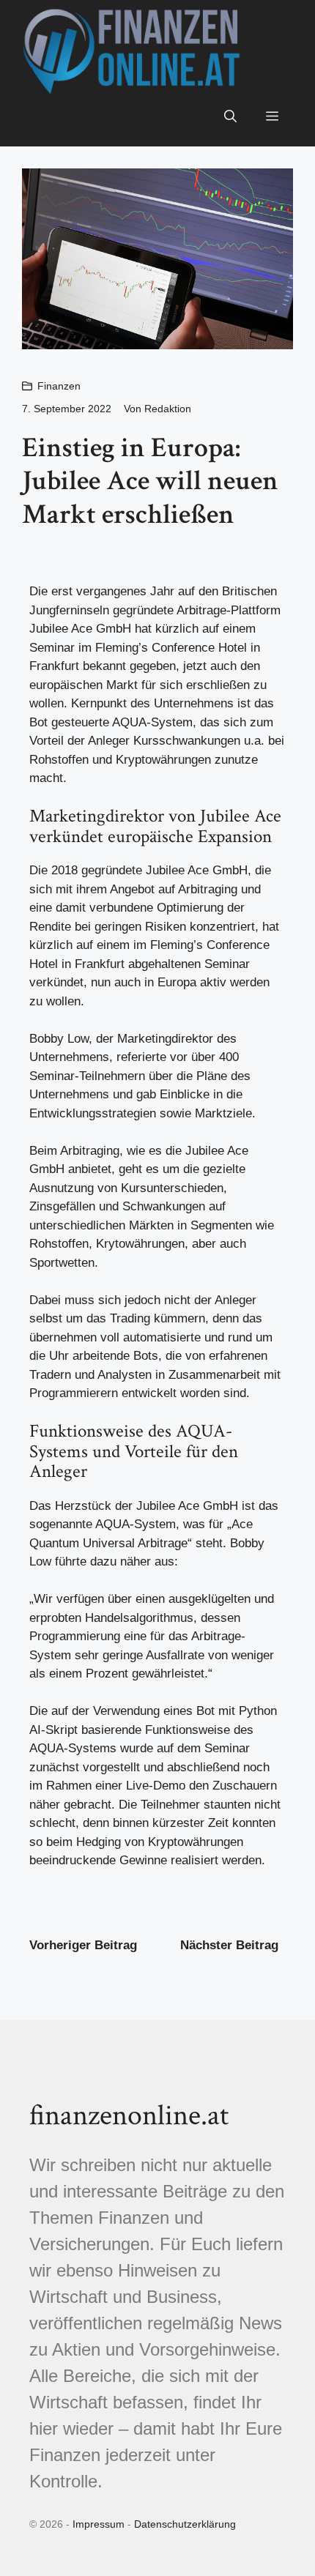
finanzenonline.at (129, 2115)
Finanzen (59, 386)
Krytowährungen (140, 1244)
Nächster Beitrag (229, 1945)
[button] (230, 117)
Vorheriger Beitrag (83, 1945)
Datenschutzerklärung (185, 2524)
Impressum (99, 2524)
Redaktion (168, 409)
